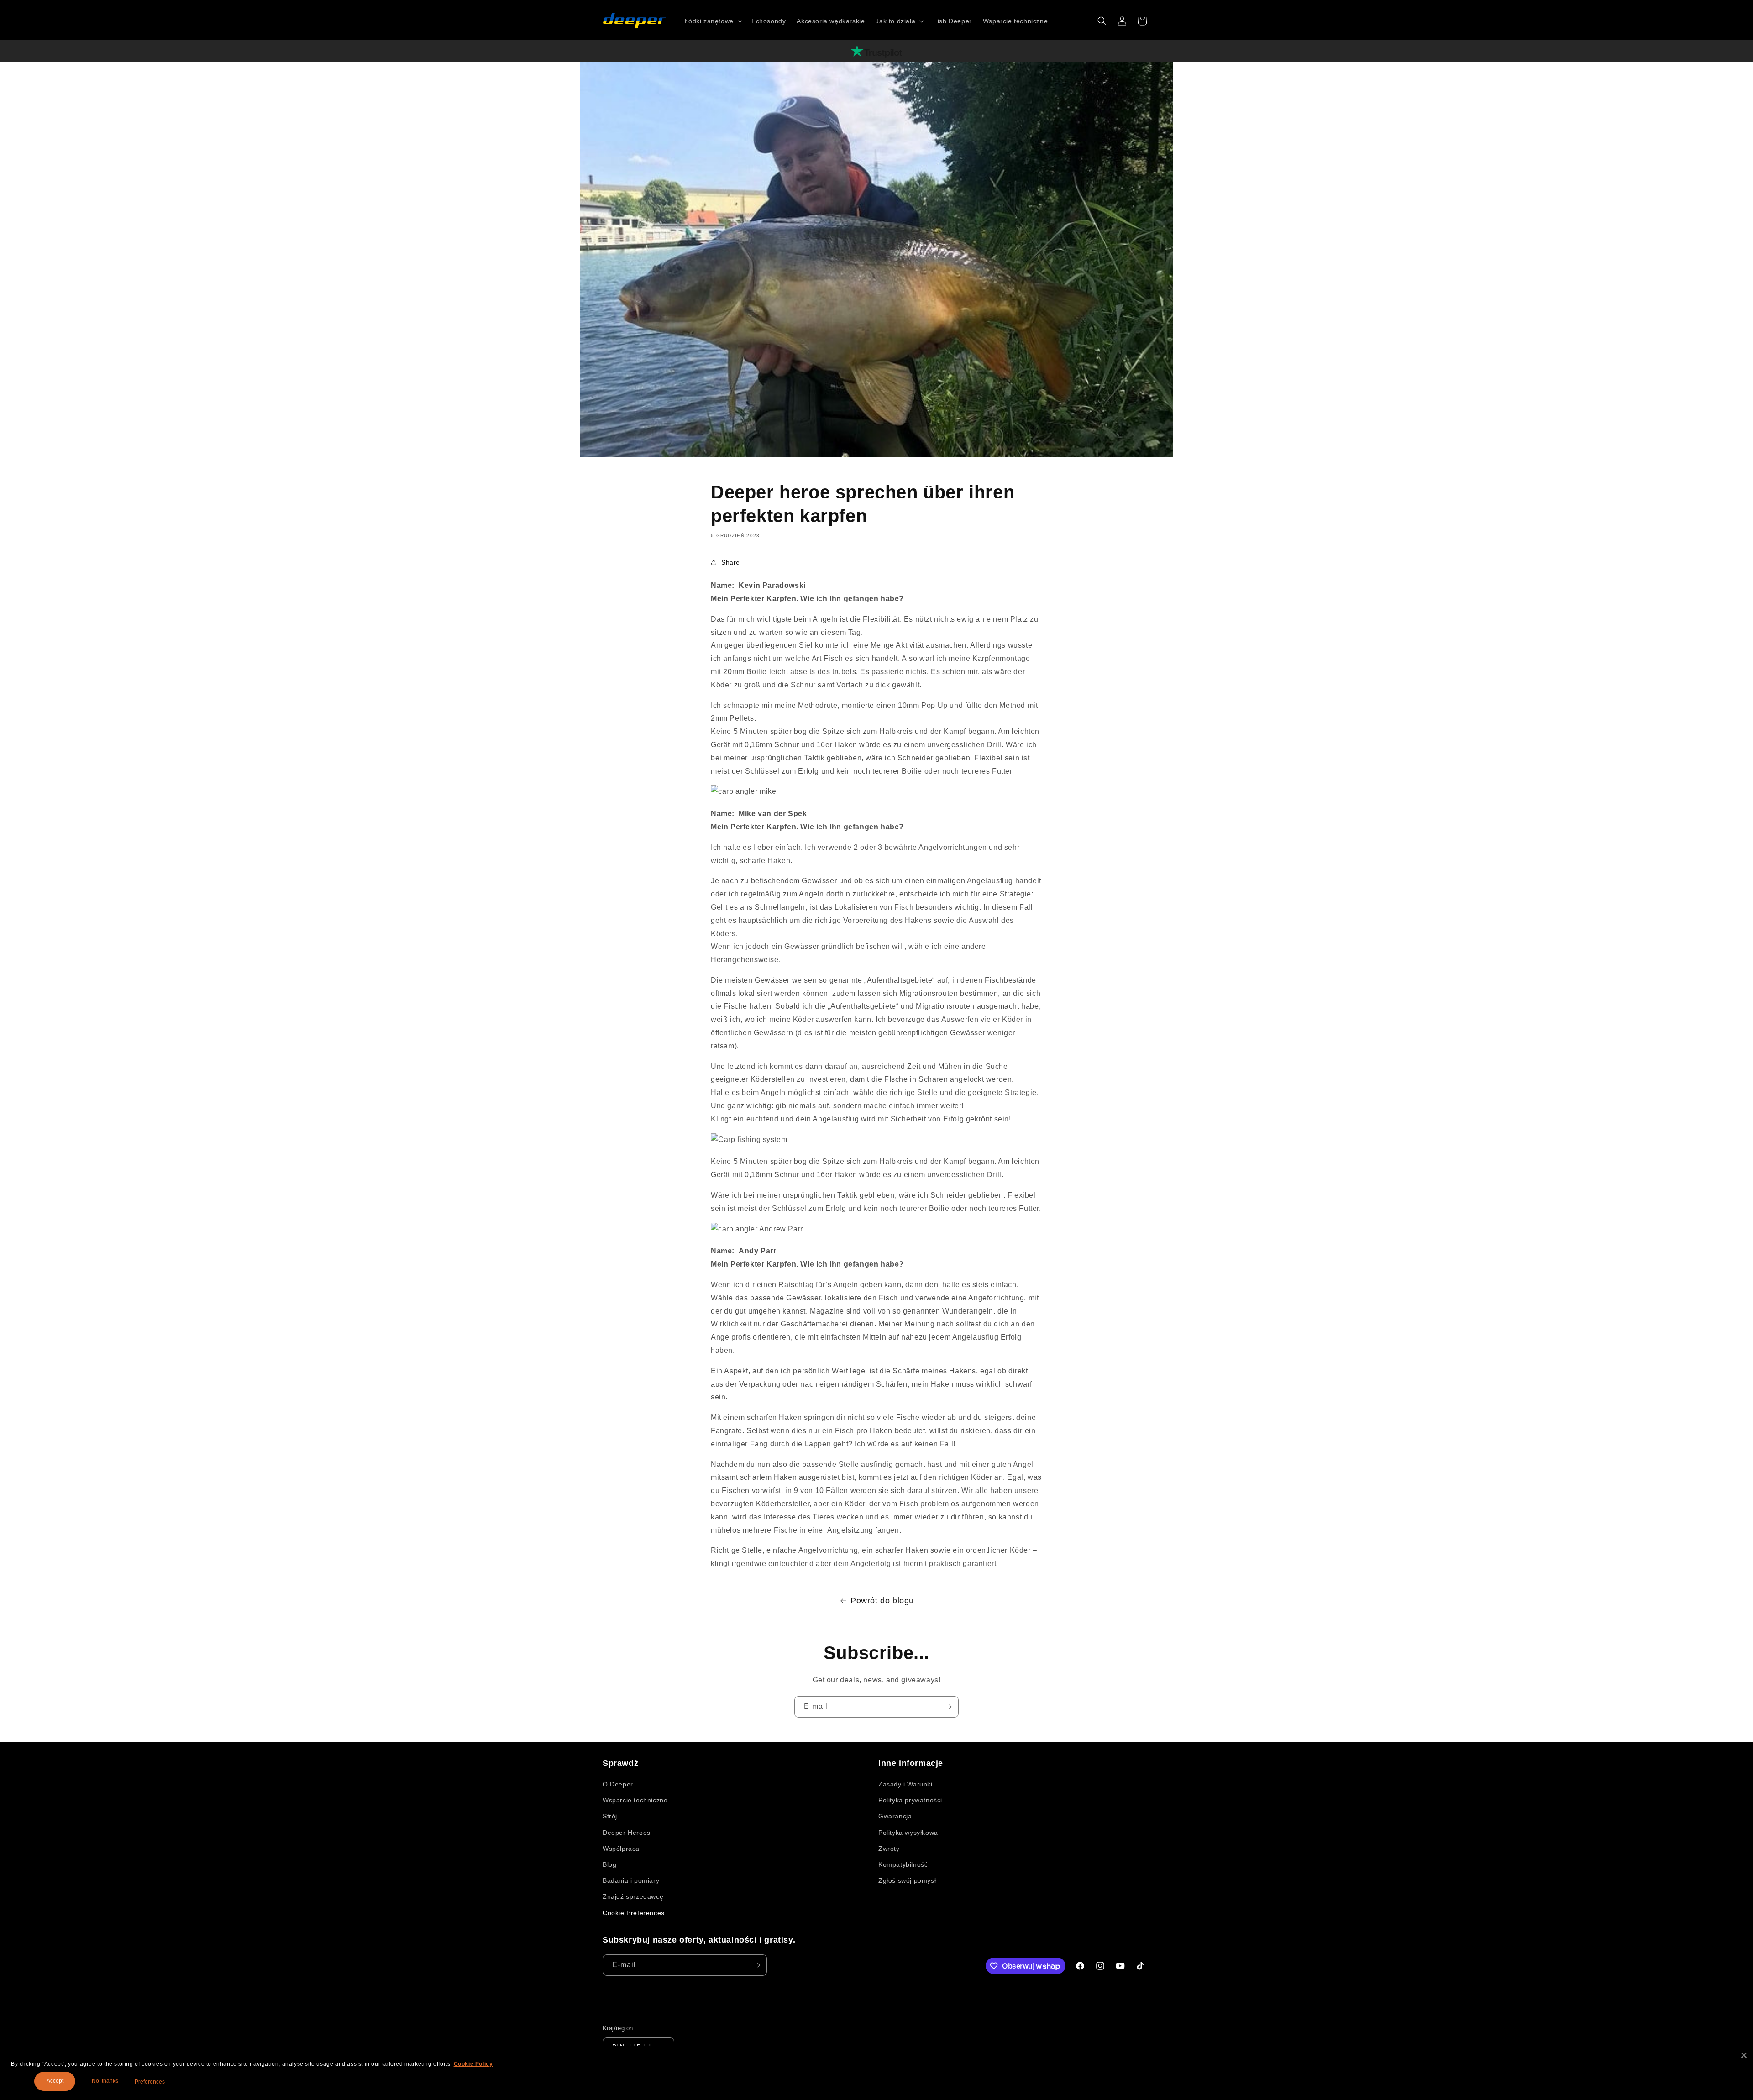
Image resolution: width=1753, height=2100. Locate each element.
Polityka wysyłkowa (908, 1833)
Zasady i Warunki (905, 1784)
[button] (713, 21)
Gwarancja (895, 1816)
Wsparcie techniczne (635, 1800)
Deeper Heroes (627, 1833)
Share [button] (731, 562)
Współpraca (621, 1849)
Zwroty (889, 1849)
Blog (609, 1864)
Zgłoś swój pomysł (907, 1880)
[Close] (1744, 2055)
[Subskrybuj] (948, 1707)
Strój (610, 1816)
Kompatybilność (903, 1864)
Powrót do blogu (882, 1601)
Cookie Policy (473, 2064)
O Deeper (618, 1784)
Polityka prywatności (910, 1800)
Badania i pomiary (631, 1880)
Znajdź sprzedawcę (633, 1896)
